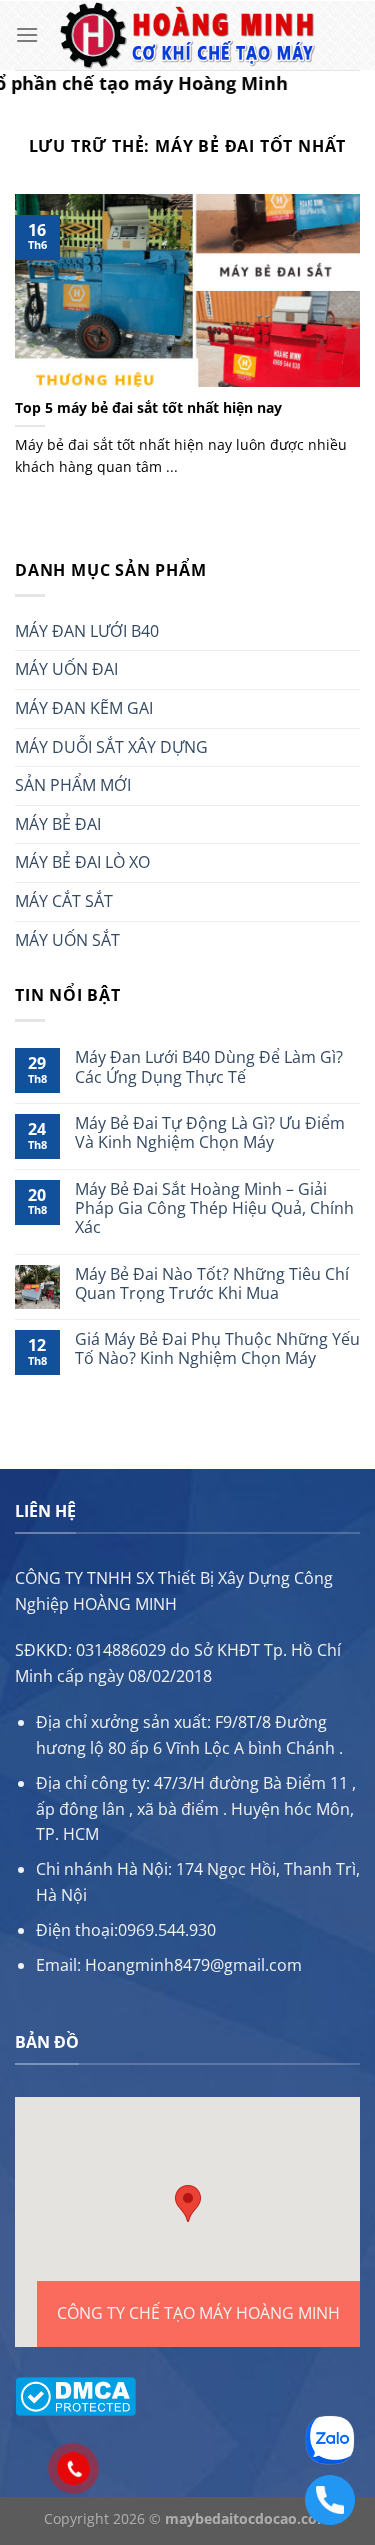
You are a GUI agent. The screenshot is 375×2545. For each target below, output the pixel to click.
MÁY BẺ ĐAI (58, 824)
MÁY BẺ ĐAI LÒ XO (82, 862)
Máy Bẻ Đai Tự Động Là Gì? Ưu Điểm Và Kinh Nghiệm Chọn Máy (210, 1133)
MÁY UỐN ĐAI (66, 669)
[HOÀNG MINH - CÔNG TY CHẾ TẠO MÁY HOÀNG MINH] (188, 35)
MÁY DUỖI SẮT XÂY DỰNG (111, 747)
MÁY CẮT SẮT (64, 901)
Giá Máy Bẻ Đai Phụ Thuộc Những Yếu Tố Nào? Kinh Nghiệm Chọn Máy (217, 1349)
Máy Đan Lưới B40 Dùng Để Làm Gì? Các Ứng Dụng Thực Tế (209, 1067)
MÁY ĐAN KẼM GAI (84, 708)
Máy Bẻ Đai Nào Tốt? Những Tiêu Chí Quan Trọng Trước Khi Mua (212, 1284)
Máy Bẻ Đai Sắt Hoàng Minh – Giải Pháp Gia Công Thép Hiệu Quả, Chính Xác (214, 1209)
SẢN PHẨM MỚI (73, 785)
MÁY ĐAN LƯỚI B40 (87, 631)
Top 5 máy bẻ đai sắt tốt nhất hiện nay (148, 408)
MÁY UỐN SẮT (67, 940)
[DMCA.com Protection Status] (75, 2395)
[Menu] (27, 34)
